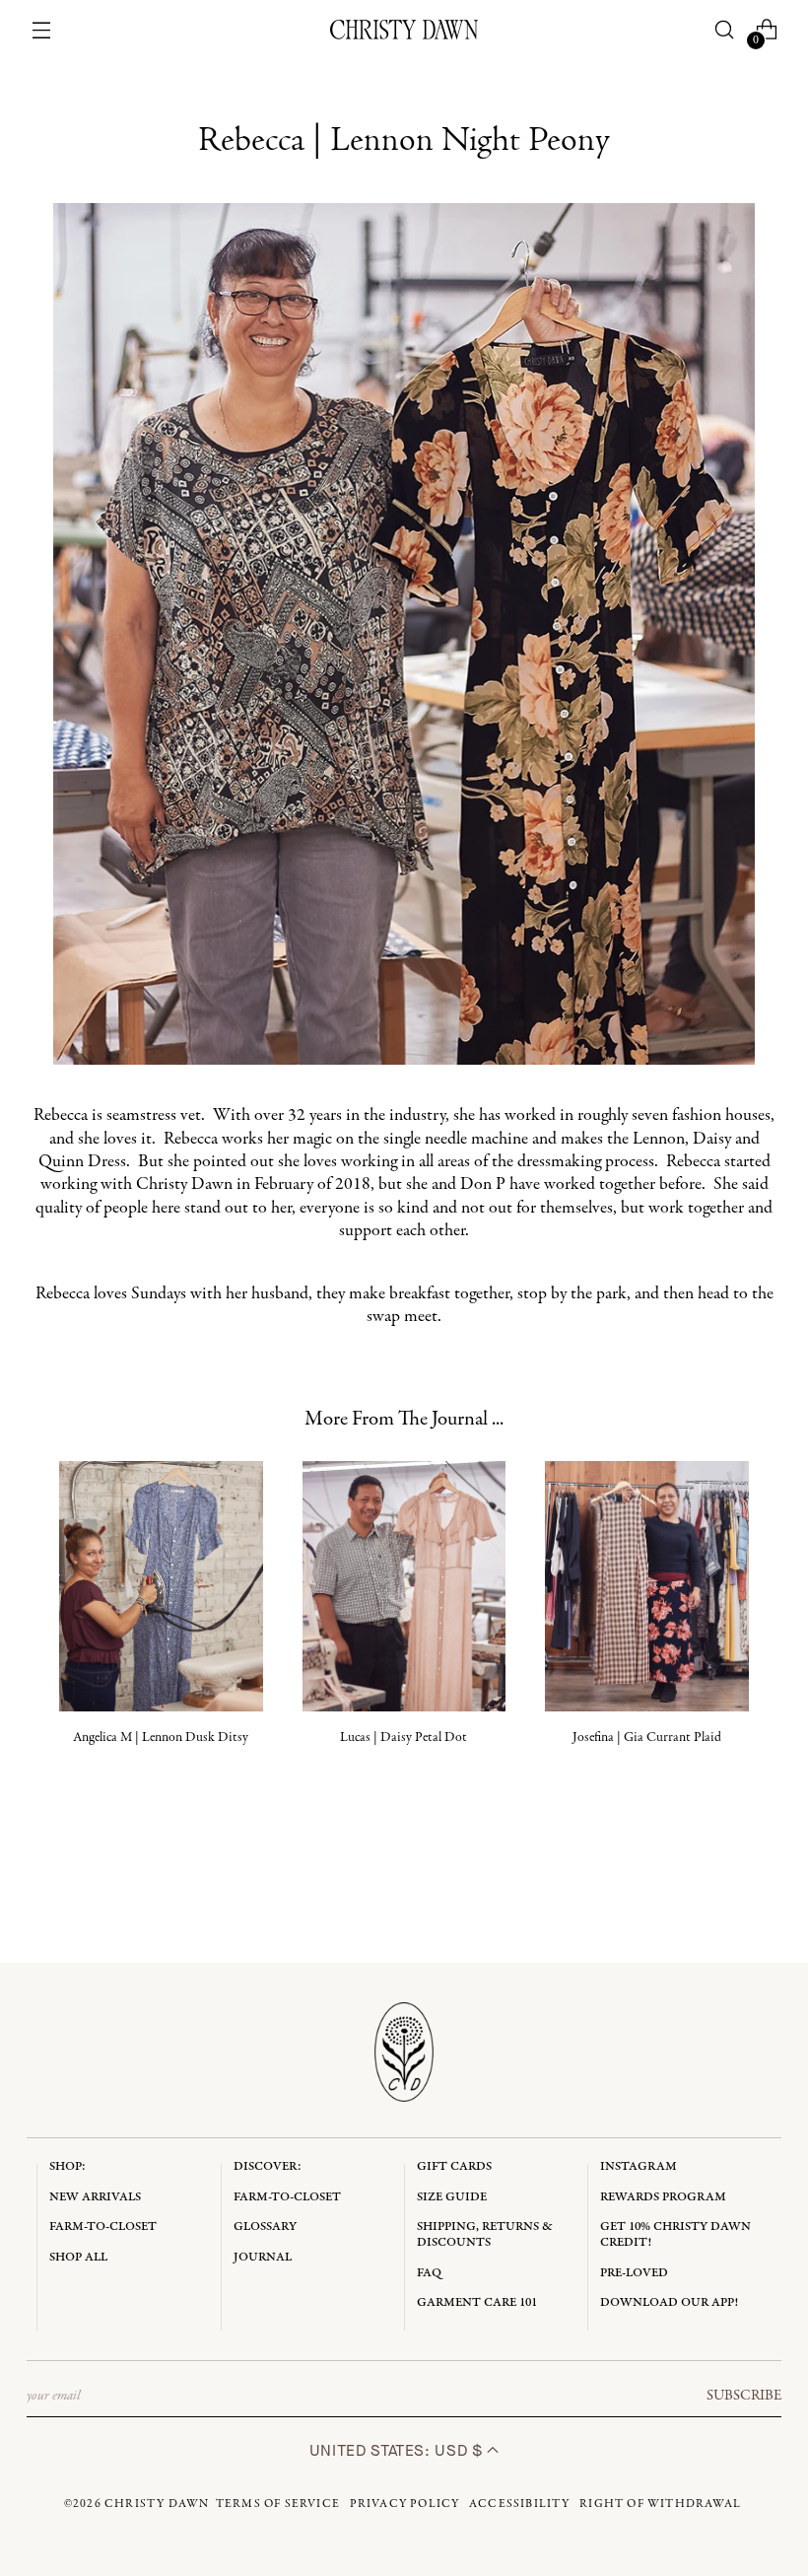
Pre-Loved (634, 2273)
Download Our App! (669, 2302)
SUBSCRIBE (744, 2396)
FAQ (429, 2273)
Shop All (78, 2257)
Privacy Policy (405, 2504)
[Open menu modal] (42, 30)
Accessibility (520, 2504)
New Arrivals (95, 2197)
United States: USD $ (398, 2450)
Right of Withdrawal (660, 2504)
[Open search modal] (724, 30)
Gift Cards (454, 2166)
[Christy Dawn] (404, 30)
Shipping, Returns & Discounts (485, 2234)
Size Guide (452, 2197)
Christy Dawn (157, 2504)
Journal (263, 2257)
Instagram (639, 2166)
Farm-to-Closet (103, 2227)
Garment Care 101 (477, 2302)
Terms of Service (278, 2504)
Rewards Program (663, 2197)
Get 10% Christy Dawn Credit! (675, 2234)
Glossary (265, 2227)
